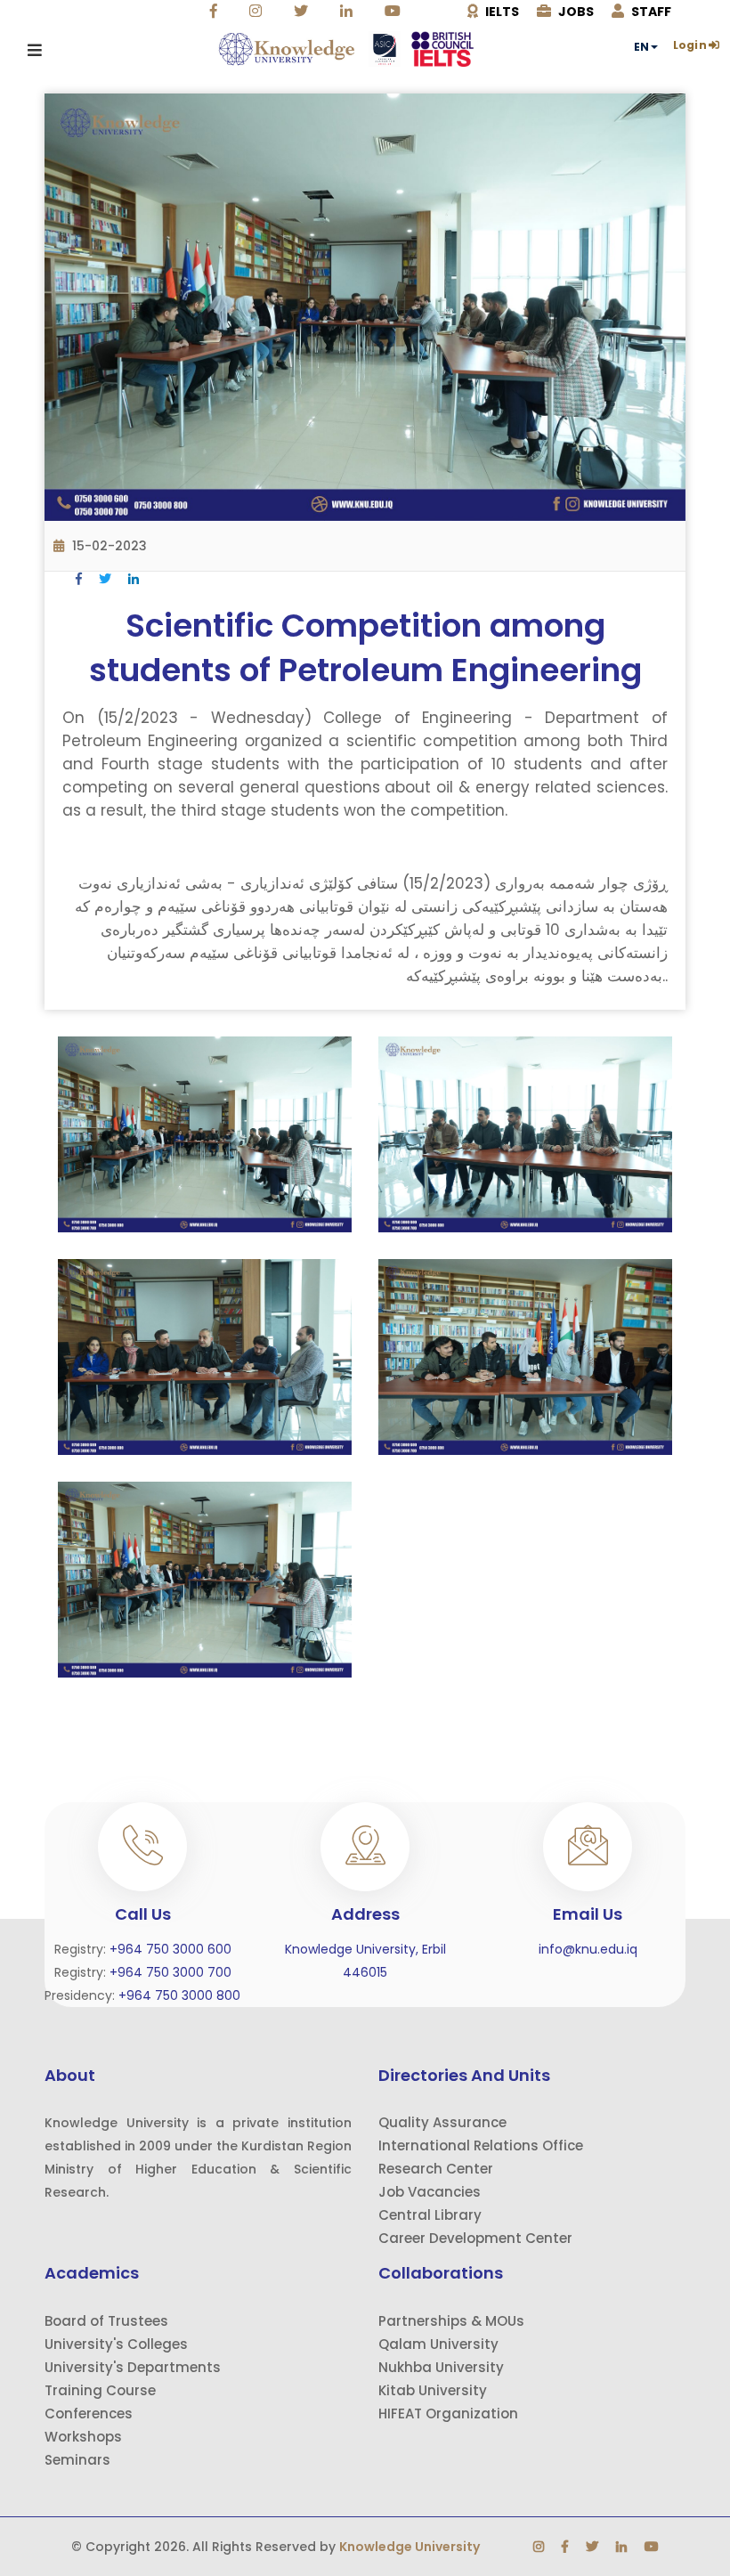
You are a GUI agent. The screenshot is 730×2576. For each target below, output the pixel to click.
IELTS (501, 12)
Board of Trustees (106, 2321)
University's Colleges (116, 2344)
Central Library (430, 2215)
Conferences (89, 2413)
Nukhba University (441, 2367)
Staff (650, 12)
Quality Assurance (442, 2122)
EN (641, 47)
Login (690, 45)
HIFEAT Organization (448, 2413)
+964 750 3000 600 (170, 1949)
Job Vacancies (430, 2192)
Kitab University (433, 2390)
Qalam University (438, 2344)
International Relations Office (481, 2145)
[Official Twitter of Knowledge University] (303, 12)
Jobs (575, 12)
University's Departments (133, 2367)
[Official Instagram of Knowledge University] (258, 12)
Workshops (83, 2437)
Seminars (77, 2460)
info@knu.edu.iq (588, 1949)
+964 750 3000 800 (179, 1995)
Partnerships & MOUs (451, 2321)
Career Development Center (475, 2238)
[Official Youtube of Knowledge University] (395, 12)
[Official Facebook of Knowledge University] (216, 12)
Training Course (100, 2390)
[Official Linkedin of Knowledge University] (349, 12)
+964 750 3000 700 (170, 1972)
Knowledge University (410, 2547)
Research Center (436, 2169)
